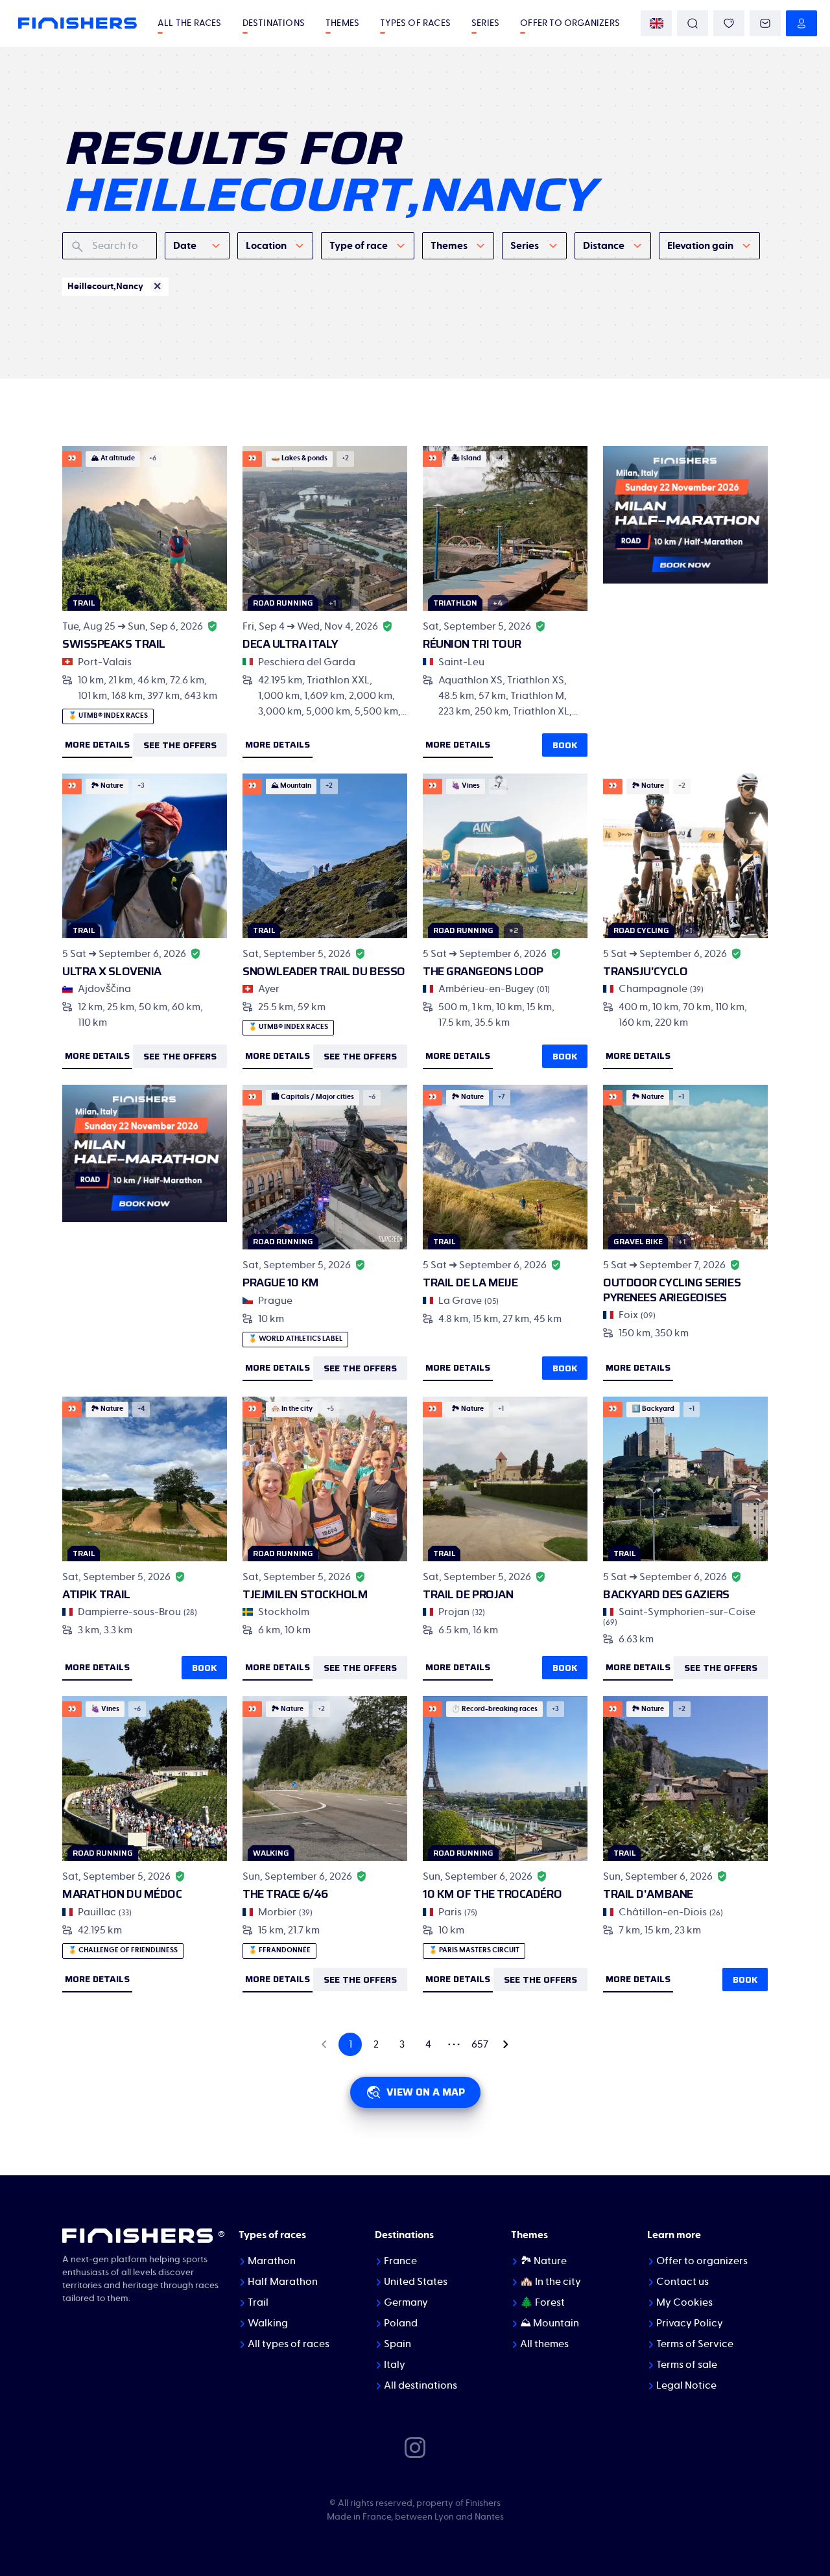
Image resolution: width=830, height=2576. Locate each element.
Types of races (415, 23)
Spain (397, 2344)
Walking (268, 2323)
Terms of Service (695, 2344)
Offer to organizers (570, 23)
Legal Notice (686, 2385)
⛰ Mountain (550, 2323)
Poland (401, 2323)
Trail (258, 2302)
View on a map (426, 2092)
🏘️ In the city (551, 2282)
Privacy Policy (690, 2323)
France (400, 2261)
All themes (544, 2344)
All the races (190, 23)
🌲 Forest (542, 2302)
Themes (342, 23)
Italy (395, 2365)
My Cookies (684, 2302)
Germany (406, 2302)
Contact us (682, 2282)
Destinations (274, 23)
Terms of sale (687, 2365)
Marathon (272, 2261)
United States (416, 2282)
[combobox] (197, 246)
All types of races (289, 2344)
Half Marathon (283, 2282)
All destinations (421, 2385)
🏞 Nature (543, 2261)
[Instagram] (415, 2447)
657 (480, 2044)
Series (485, 23)
